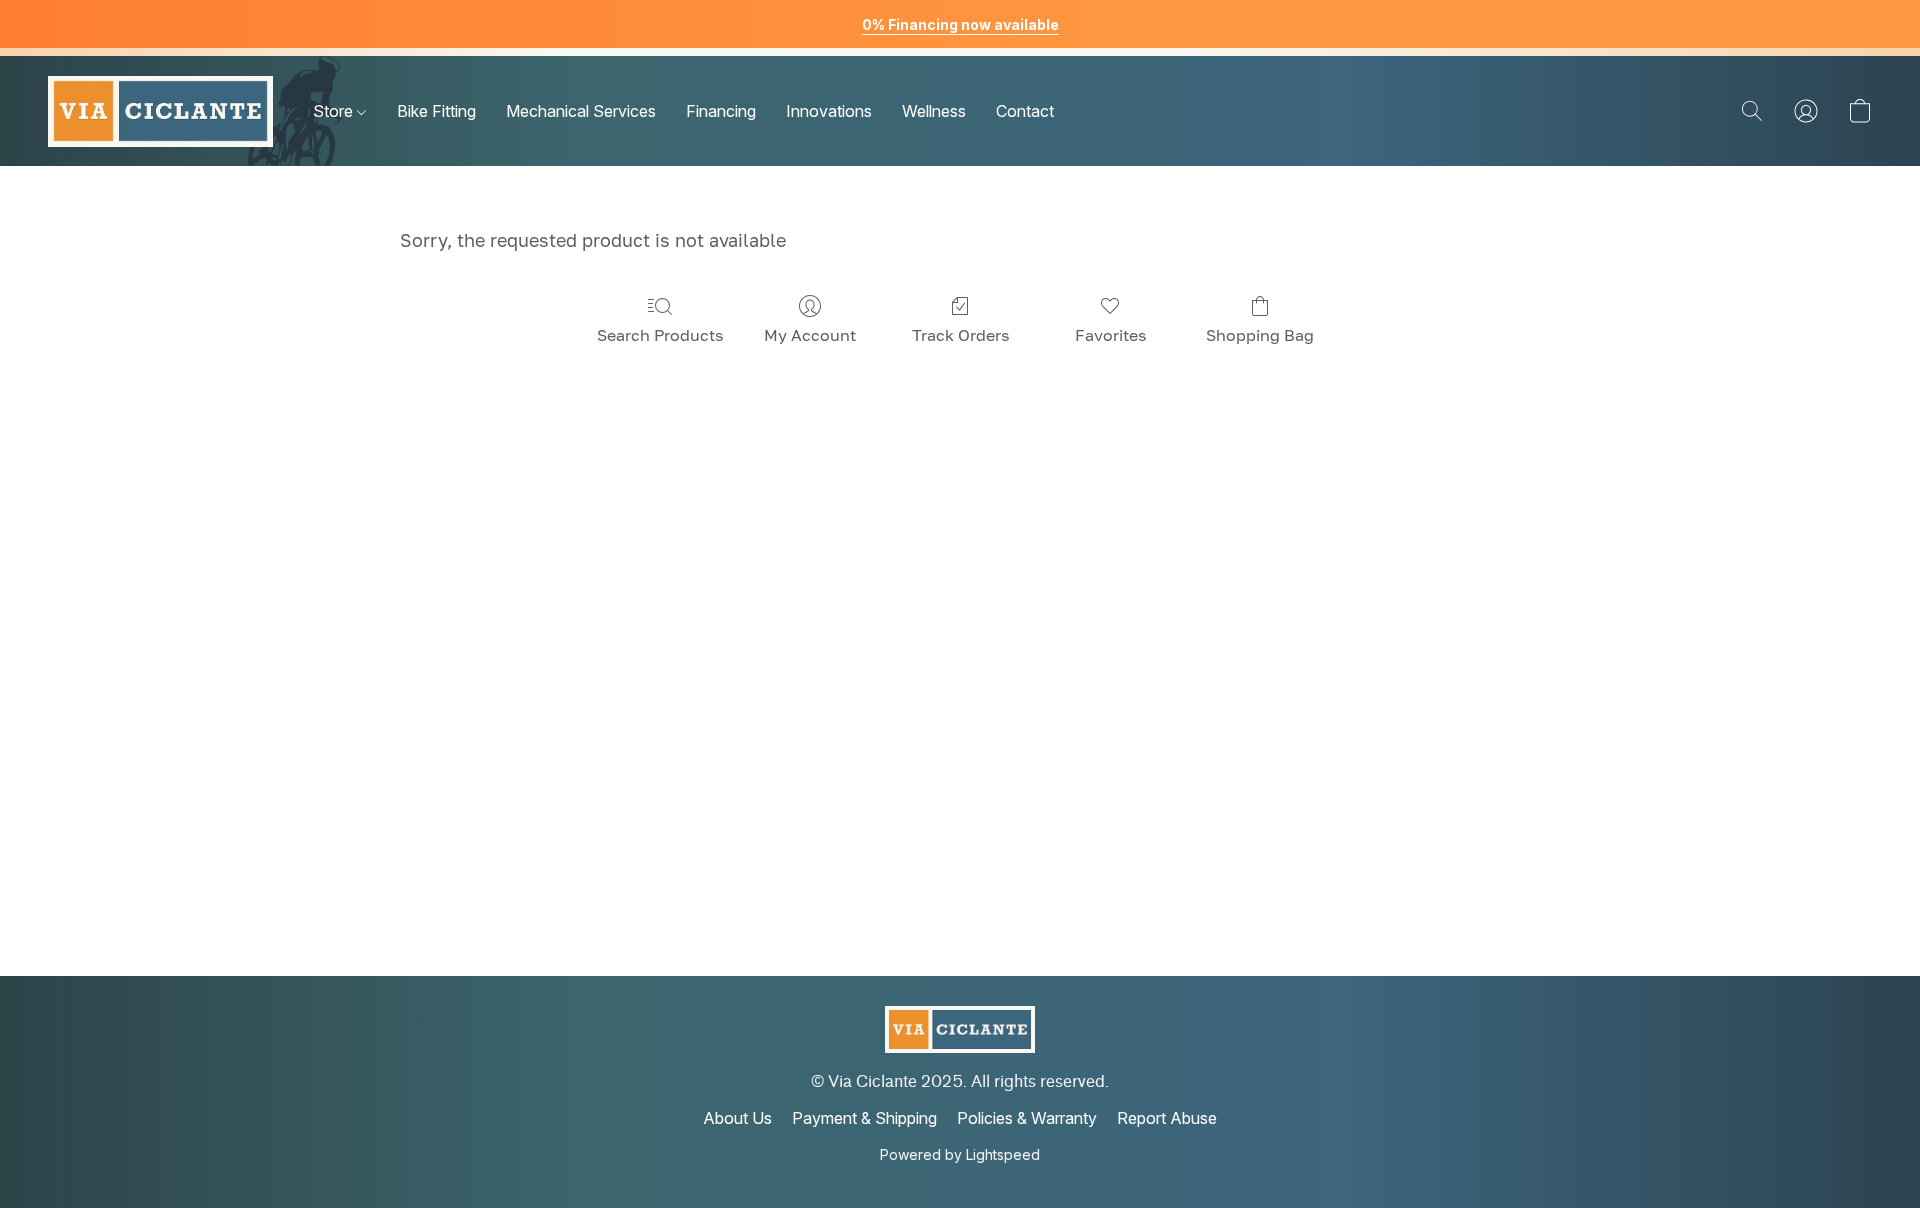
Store (335, 111)
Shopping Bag (1260, 335)
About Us (737, 1118)
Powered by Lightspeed (960, 1154)
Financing (721, 111)
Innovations (829, 111)
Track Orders (960, 335)
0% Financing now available (960, 24)
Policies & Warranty (1027, 1118)
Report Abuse (1167, 1118)
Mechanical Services (581, 111)
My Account (810, 335)
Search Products (660, 335)
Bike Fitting (436, 111)
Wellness (934, 111)
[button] (160, 111)
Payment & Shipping (864, 1118)
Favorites (1110, 335)
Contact (1025, 111)
